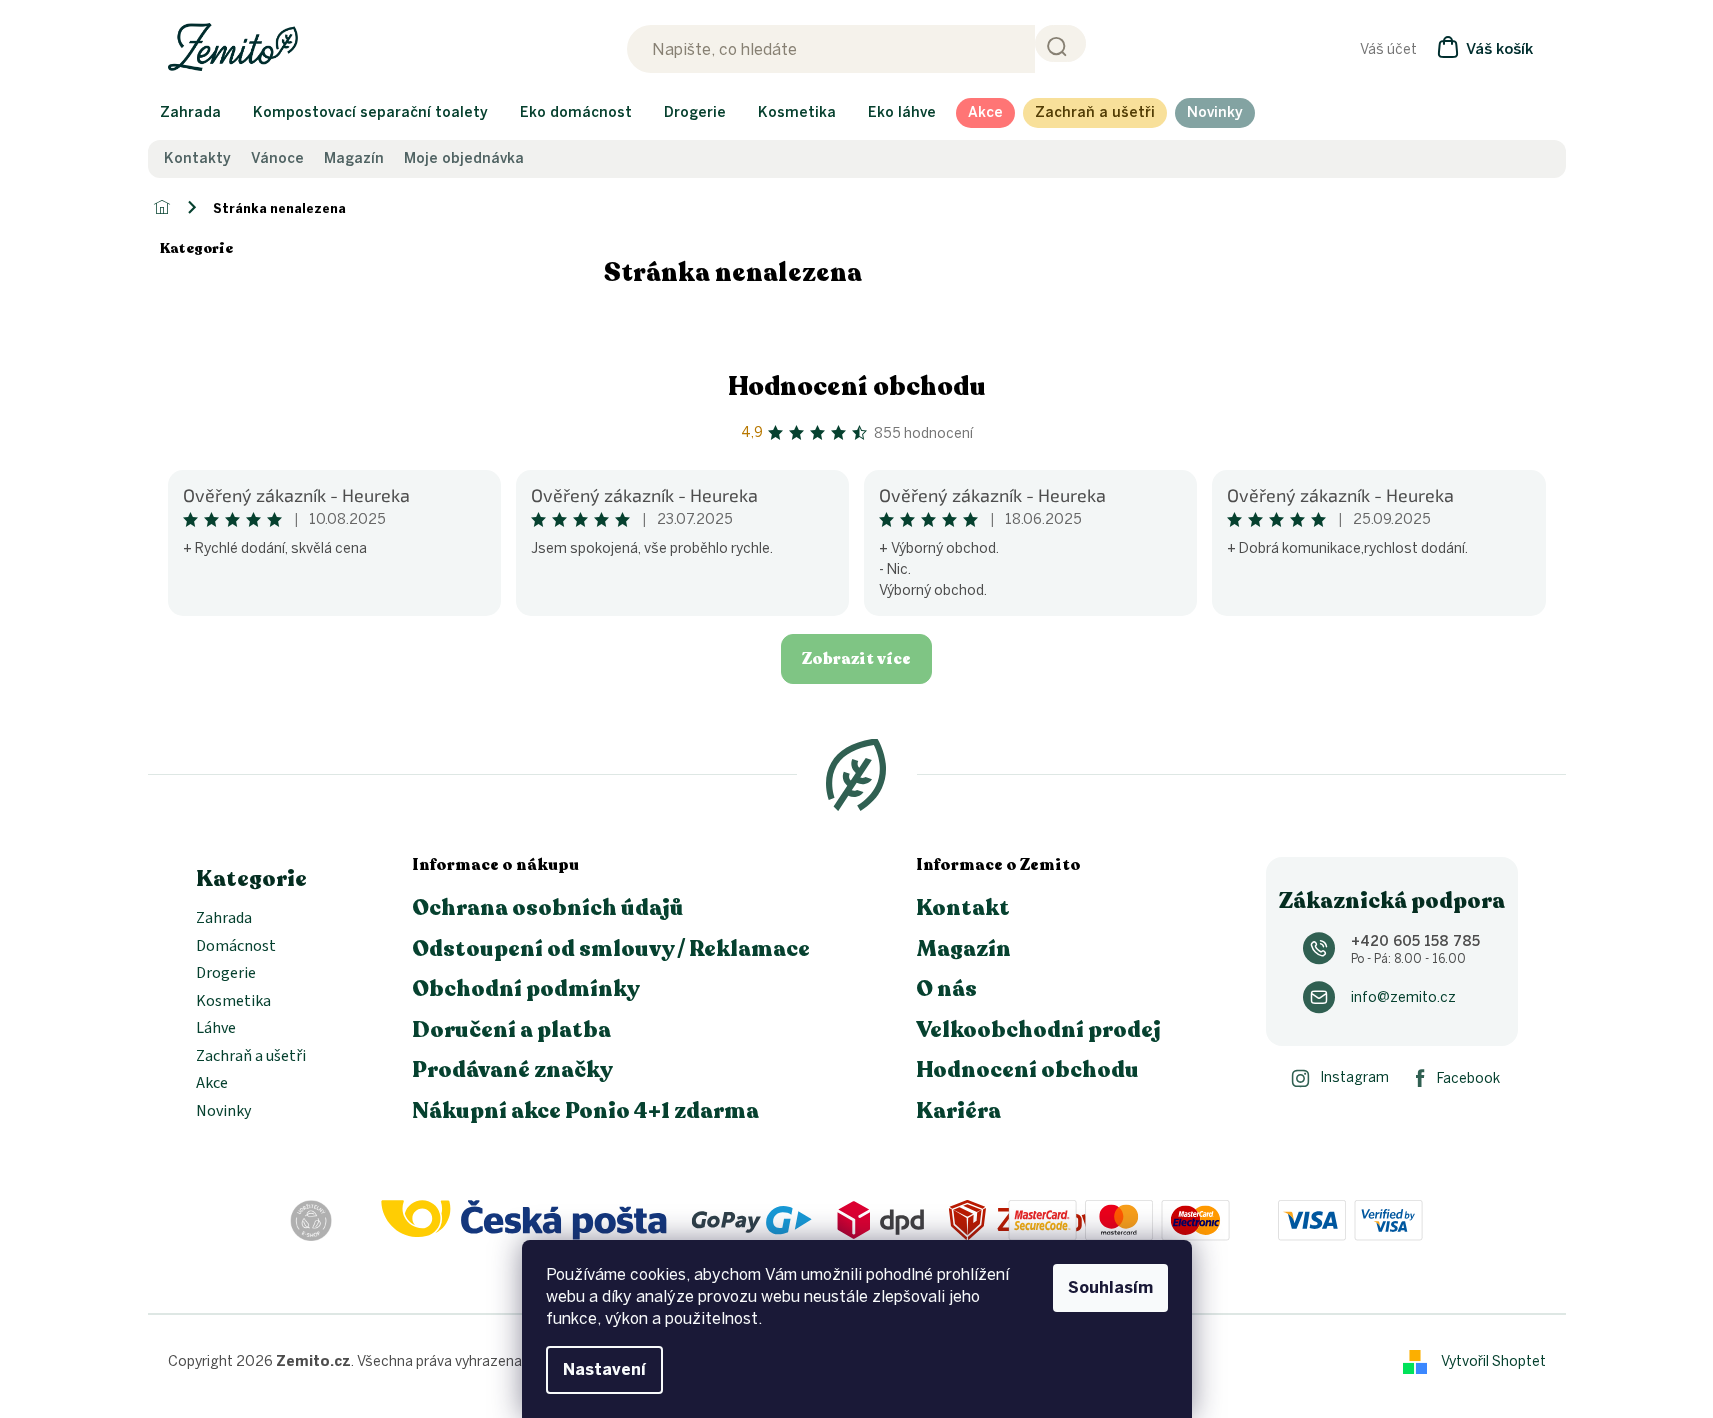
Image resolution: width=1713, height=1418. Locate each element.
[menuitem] (190, 113)
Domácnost (236, 947)
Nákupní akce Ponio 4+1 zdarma (585, 1111)
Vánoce (277, 159)
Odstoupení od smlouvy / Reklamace (611, 949)
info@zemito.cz (1403, 997)
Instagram (1354, 1077)
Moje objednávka (464, 159)
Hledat (1060, 43)
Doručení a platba (511, 1030)
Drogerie (226, 974)
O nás (946, 989)
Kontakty (197, 159)
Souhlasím (1110, 1287)
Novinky (223, 1112)
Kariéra (958, 1111)
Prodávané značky (512, 1070)
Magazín (354, 159)
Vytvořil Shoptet (1493, 1360)
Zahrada (224, 919)
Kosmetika (233, 1002)
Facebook (1468, 1078)
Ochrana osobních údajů (548, 908)
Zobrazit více (856, 659)
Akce (212, 1084)
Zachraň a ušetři (251, 1057)
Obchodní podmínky (526, 989)
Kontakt (963, 908)
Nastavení (604, 1369)
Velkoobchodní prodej (1038, 1030)
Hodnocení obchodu (857, 386)
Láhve (216, 1029)
